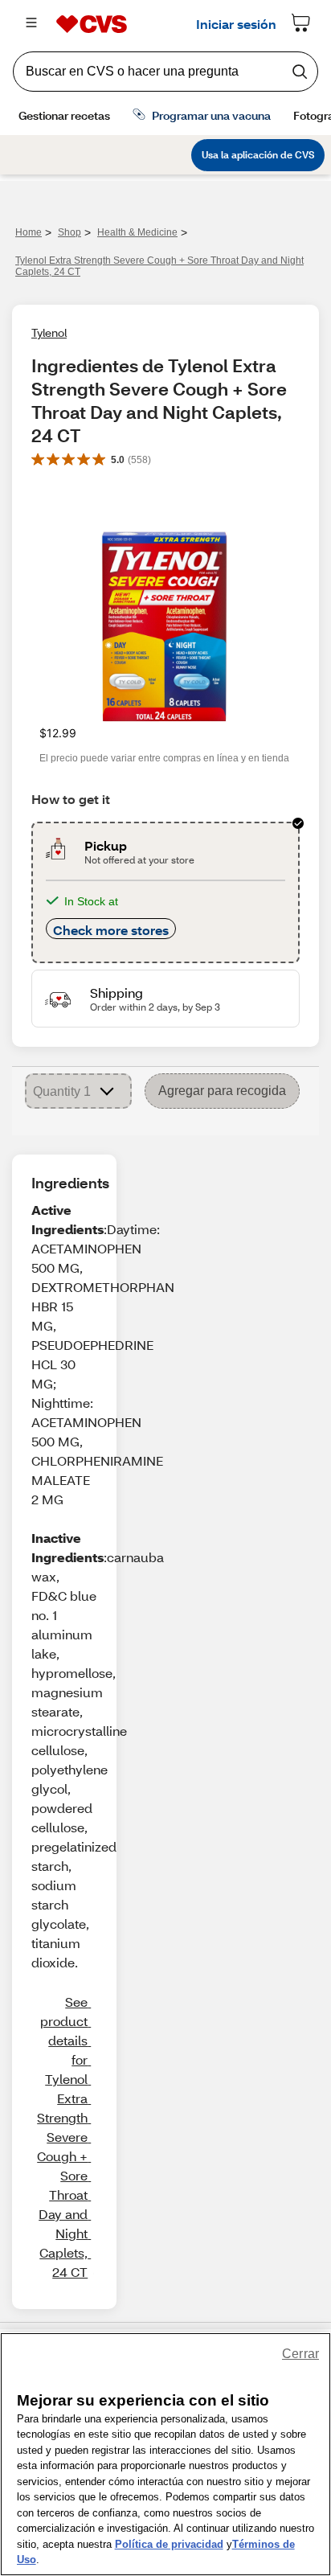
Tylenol (49, 332)
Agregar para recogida (222, 1091)
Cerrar (300, 2354)
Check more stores (111, 930)
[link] (62, 2137)
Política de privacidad (169, 2544)
